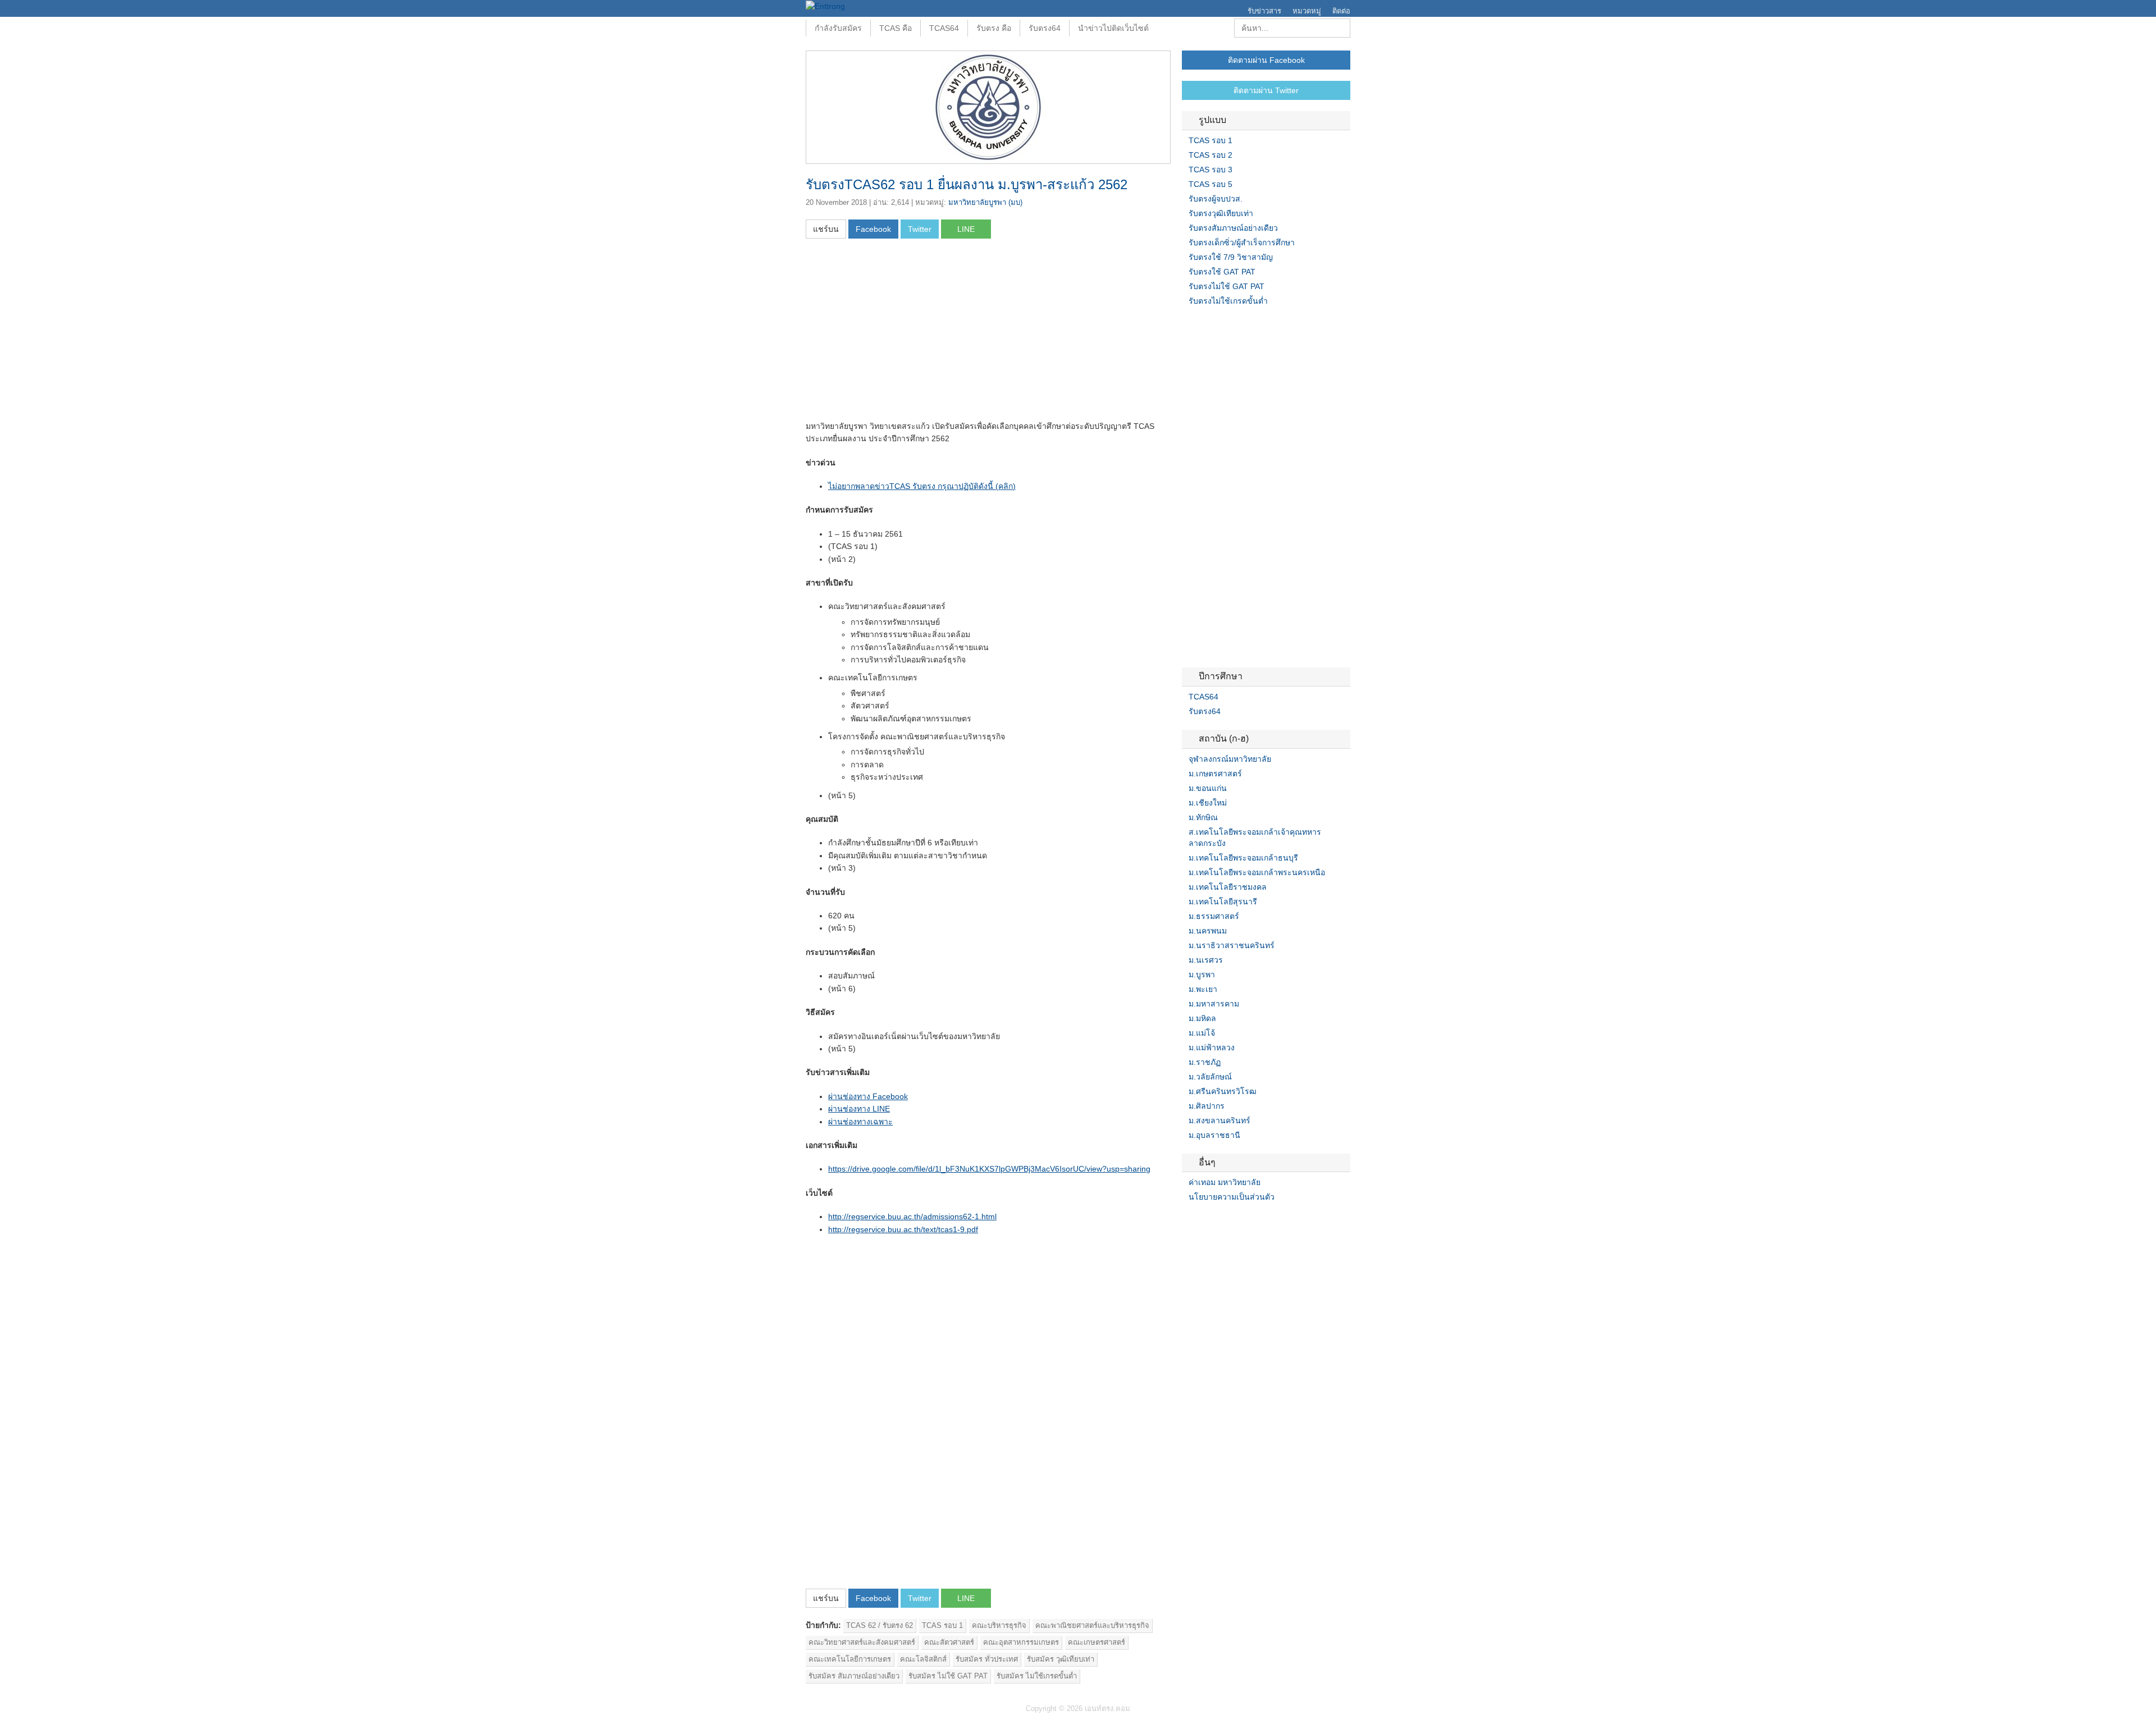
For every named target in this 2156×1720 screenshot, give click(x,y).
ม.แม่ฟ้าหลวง (1212, 1047)
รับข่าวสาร (1264, 11)
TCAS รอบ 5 (1211, 184)
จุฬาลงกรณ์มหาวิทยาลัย (1230, 759)
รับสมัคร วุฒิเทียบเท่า (1061, 1659)
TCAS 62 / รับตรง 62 (880, 1625)
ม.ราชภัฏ (1205, 1062)
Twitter (1200, 1220)
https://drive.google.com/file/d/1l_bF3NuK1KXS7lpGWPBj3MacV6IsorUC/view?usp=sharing (989, 1169)
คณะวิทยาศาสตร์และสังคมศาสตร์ (862, 1642)
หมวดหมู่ (1307, 11)
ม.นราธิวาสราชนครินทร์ (1232, 945)
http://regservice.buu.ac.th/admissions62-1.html (912, 1216)
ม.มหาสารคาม (1214, 1004)
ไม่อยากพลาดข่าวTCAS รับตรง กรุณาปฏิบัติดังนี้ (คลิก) (922, 486)
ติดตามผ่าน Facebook (1266, 60)
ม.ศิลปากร (1207, 1106)
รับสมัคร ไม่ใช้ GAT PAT (948, 1676)
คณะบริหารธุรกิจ (999, 1625)
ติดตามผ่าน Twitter (1266, 90)
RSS (1213, 1220)
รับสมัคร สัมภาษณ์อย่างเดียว (854, 1676)
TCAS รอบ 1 (942, 1625)
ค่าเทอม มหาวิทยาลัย (1225, 1182)
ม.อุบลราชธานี (1214, 1135)
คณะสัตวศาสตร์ (949, 1642)
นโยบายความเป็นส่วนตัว (1232, 1197)
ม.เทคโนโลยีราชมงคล (1228, 887)
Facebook (1186, 1220)
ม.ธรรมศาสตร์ (1214, 916)
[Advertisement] (900, 333)
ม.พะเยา (1203, 989)
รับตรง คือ (994, 28)
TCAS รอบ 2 (1211, 155)
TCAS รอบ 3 (1211, 170)
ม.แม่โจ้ (1202, 1033)
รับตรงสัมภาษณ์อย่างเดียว (1233, 228)
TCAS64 (944, 28)
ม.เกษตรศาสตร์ (1215, 774)
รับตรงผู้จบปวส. (1216, 199)
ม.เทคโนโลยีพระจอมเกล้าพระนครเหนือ (1257, 872)
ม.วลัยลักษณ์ (1210, 1077)
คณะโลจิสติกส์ (923, 1659)
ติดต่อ (1341, 11)
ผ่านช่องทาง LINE (859, 1109)
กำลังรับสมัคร (838, 28)
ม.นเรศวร (1206, 960)
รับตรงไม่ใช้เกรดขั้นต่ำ (1228, 301)
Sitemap (1227, 1220)
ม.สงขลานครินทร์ (1219, 1120)
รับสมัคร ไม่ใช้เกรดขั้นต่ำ (1037, 1676)
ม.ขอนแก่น (1208, 788)
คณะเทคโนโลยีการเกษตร (850, 1659)
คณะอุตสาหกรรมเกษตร (1021, 1642)
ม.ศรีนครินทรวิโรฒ (1223, 1091)
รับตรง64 (1045, 28)
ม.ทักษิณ (1203, 817)
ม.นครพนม (1208, 931)
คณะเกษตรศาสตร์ (1097, 1642)
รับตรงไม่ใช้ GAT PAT (1227, 286)
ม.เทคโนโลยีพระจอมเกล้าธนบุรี (1243, 858)
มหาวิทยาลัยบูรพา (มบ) (985, 202)
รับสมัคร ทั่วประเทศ (987, 1659)
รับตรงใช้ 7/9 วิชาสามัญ (1231, 257)
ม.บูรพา (1202, 975)
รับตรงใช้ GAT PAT (1222, 272)
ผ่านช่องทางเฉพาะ (860, 1122)
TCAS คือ (896, 28)
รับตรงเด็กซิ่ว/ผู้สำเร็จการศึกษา (1242, 243)
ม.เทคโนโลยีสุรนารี (1223, 902)
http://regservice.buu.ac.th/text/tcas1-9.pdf (903, 1229)
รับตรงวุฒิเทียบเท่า (1221, 213)
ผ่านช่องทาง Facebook (868, 1096)
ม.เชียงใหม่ (1208, 803)
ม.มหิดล (1202, 1018)
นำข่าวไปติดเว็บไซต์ (1113, 28)
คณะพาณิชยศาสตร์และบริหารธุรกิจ (1092, 1625)
